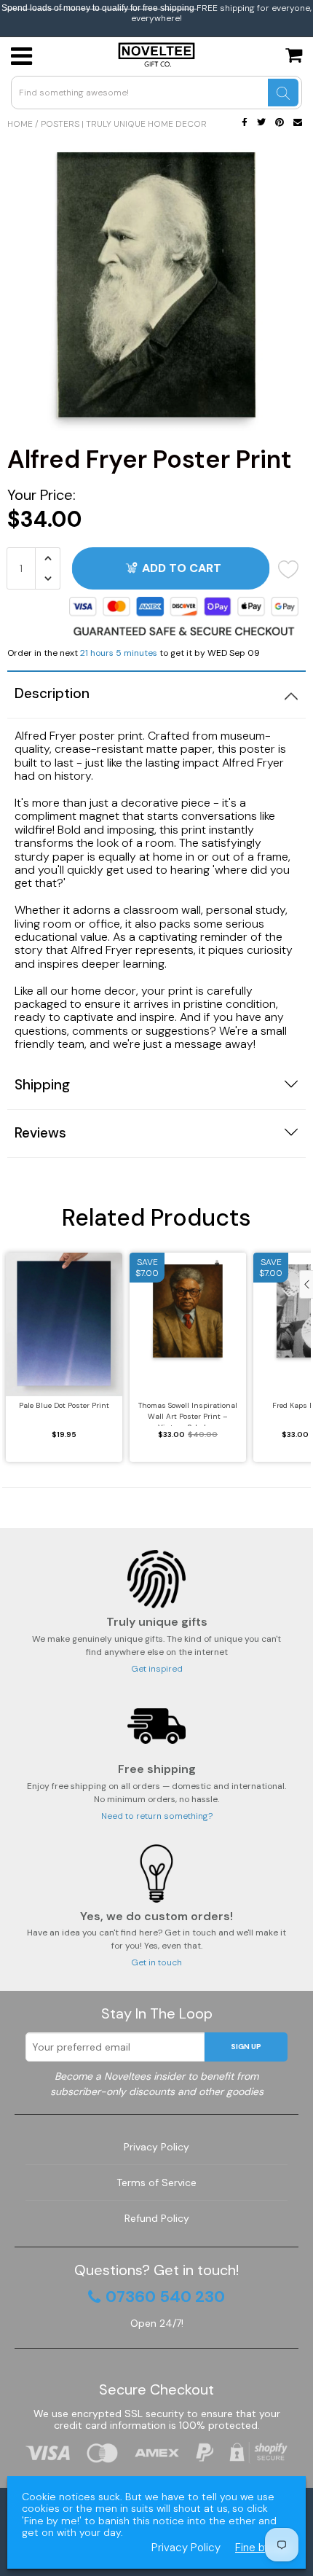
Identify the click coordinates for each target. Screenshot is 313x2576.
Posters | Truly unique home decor (124, 124)
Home (20, 124)
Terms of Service (156, 2182)
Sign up (246, 2047)
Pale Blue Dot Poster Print (64, 1405)
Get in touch (156, 1962)
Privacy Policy (156, 2147)
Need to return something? (157, 1816)
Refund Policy (157, 2218)
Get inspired (157, 1669)
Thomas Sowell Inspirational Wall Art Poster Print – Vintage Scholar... (188, 1413)
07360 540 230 (165, 2297)
